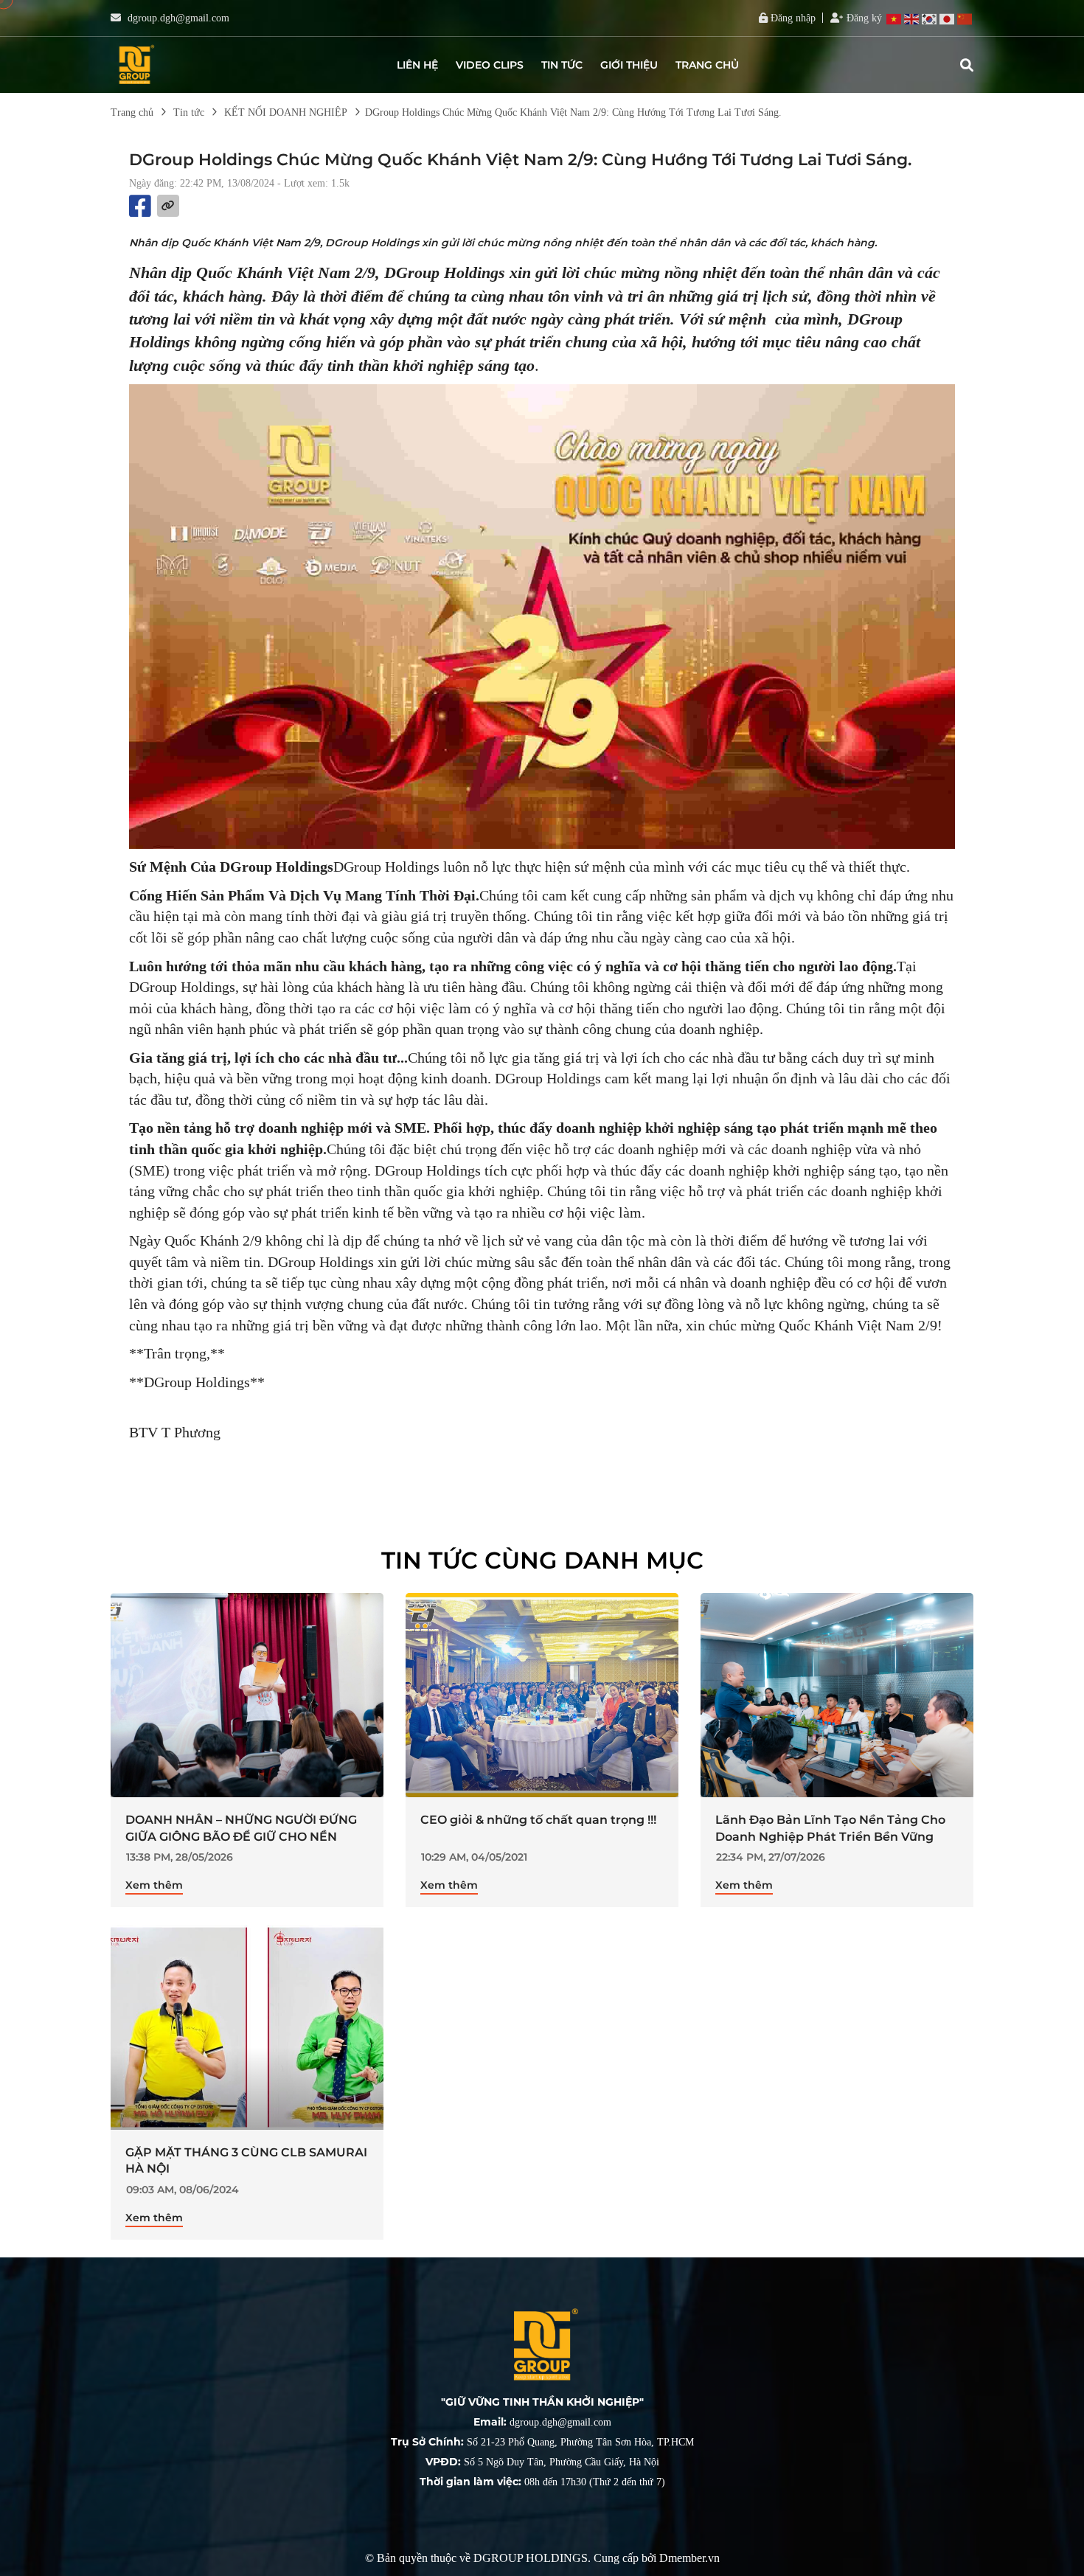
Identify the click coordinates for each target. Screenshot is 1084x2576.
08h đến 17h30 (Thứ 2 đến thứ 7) (542, 2482)
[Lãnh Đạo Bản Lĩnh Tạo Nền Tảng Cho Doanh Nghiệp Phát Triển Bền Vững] (837, 1695)
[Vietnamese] (894, 19)
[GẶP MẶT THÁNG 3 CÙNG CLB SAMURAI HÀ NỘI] (247, 2027)
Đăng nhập (792, 18)
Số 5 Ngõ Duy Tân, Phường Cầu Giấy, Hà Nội (542, 2462)
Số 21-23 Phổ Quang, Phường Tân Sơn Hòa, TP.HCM (542, 2442)
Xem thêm (154, 1885)
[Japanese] (948, 19)
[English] (912, 19)
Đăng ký (863, 18)
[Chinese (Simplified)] (965, 19)
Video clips (490, 65)
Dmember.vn (689, 2558)
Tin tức (562, 65)
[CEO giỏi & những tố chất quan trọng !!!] (542, 1695)
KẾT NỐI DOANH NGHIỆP (286, 112)
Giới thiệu (629, 65)
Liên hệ (417, 65)
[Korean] (930, 19)
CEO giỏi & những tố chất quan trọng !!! (538, 1820)
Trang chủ (707, 65)
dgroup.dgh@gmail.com (178, 18)
